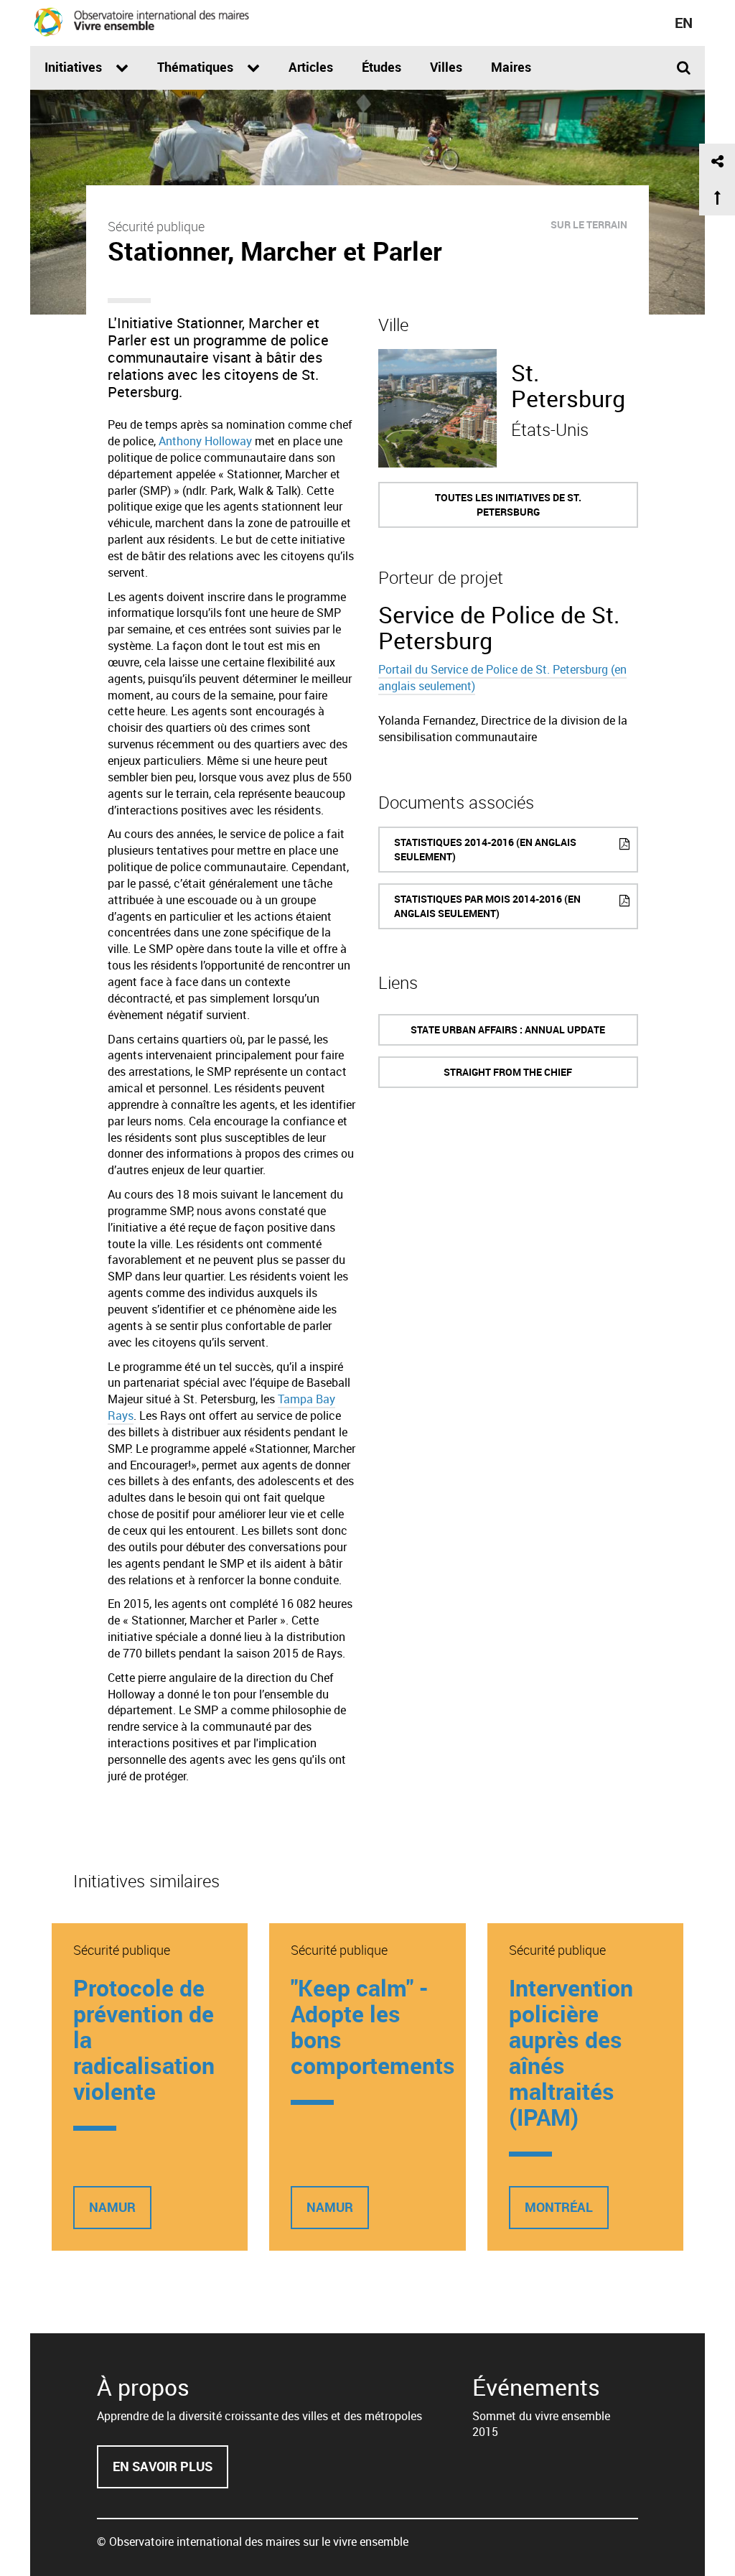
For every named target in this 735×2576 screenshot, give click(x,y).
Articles (311, 67)
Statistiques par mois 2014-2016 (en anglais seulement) (487, 906)
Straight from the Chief (508, 1072)
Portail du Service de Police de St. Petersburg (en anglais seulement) (502, 678)
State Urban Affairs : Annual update (508, 1029)
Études (381, 67)
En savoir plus (170, 2473)
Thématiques (197, 67)
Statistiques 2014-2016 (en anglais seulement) (485, 849)
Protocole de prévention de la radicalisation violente (144, 2039)
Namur (112, 2207)
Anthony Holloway (205, 441)
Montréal (559, 2207)
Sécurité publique (156, 226)
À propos (143, 2387)
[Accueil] (141, 22)
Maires (511, 67)
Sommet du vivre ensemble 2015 (541, 2424)
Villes (446, 67)
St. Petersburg (568, 385)
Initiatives (75, 67)
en (684, 23)
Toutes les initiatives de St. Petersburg (508, 504)
